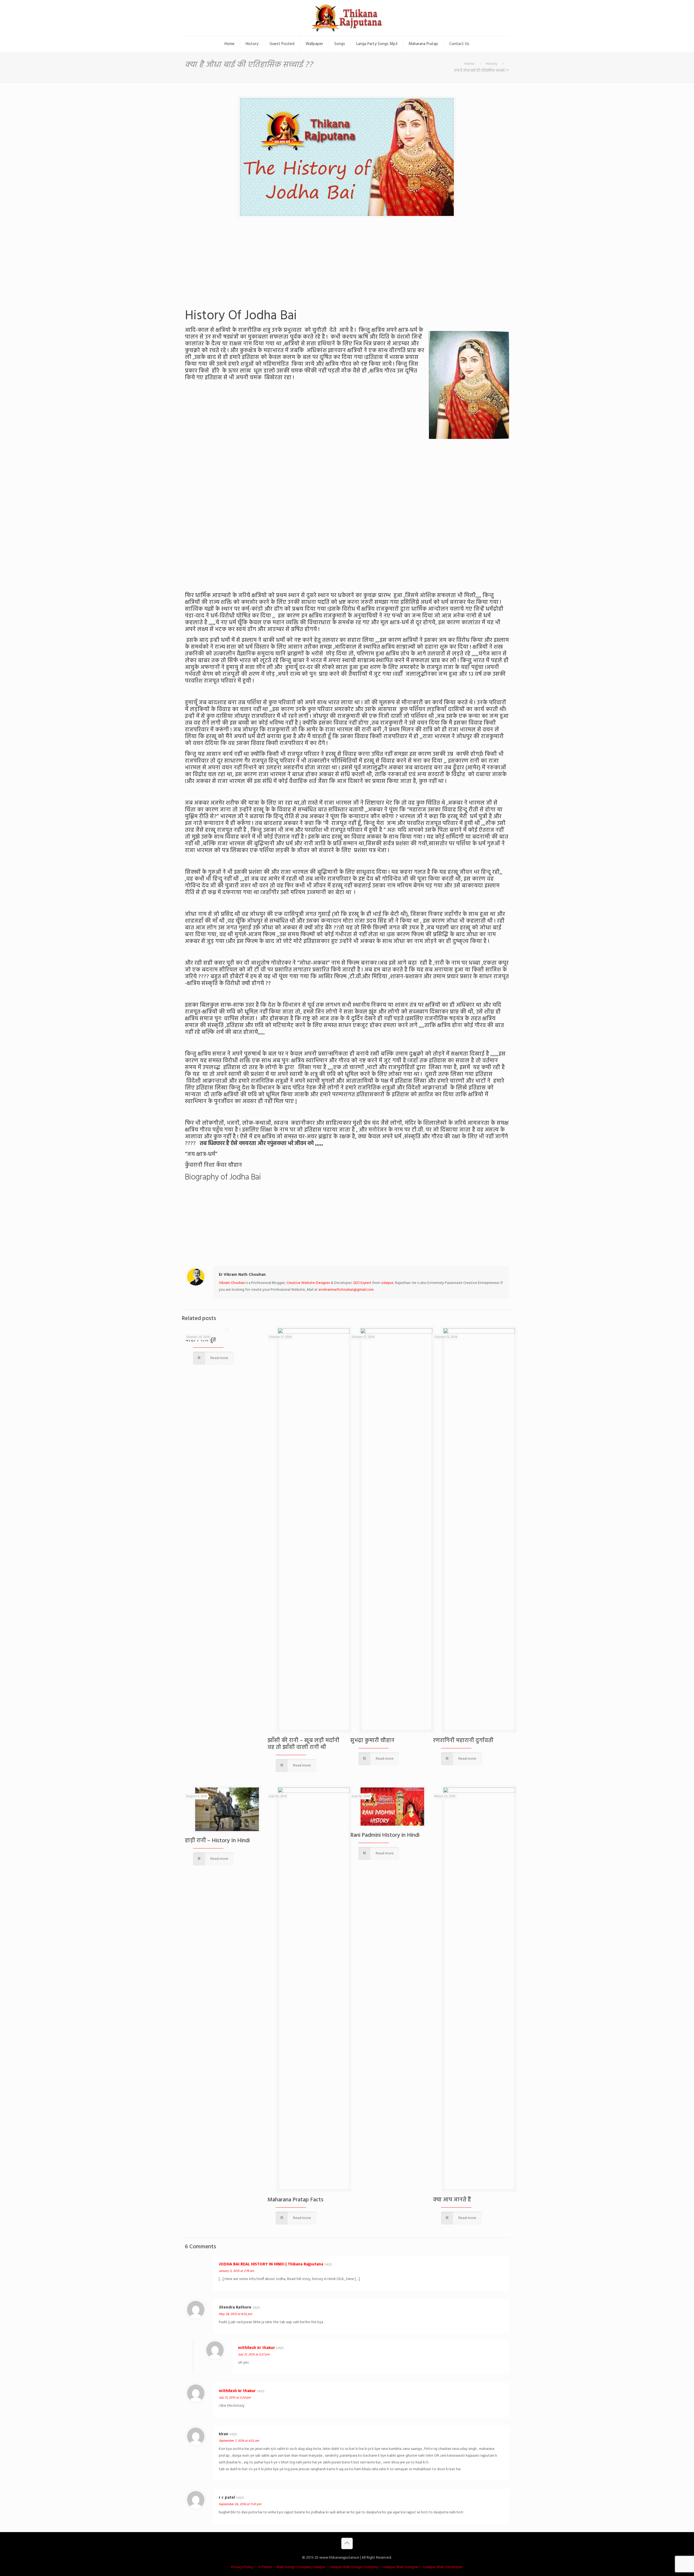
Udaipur (387, 1283)
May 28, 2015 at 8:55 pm (235, 2314)
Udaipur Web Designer (401, 2567)
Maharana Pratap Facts (295, 2200)
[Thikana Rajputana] (347, 18)
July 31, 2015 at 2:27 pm (254, 2355)
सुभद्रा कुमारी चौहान (372, 1741)
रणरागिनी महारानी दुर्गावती (463, 1741)
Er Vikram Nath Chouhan (242, 1275)
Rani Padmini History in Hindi (385, 1835)
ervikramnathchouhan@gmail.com (346, 1290)
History (492, 64)
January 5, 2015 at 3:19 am (236, 2271)
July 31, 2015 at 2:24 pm (235, 2398)
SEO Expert (362, 1283)
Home (469, 64)
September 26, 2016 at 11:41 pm (240, 2504)
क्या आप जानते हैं (452, 2200)
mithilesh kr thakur (256, 2348)
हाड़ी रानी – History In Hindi (217, 1841)
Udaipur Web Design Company (354, 2567)
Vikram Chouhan (232, 1283)
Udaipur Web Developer (443, 2567)
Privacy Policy (242, 2567)
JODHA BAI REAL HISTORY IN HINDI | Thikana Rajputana (271, 2264)
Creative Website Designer (308, 1283)
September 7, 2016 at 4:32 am (239, 2441)
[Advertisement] (347, 267)
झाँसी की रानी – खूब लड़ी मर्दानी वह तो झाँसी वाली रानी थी (303, 1744)
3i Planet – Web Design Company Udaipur (292, 2567)
